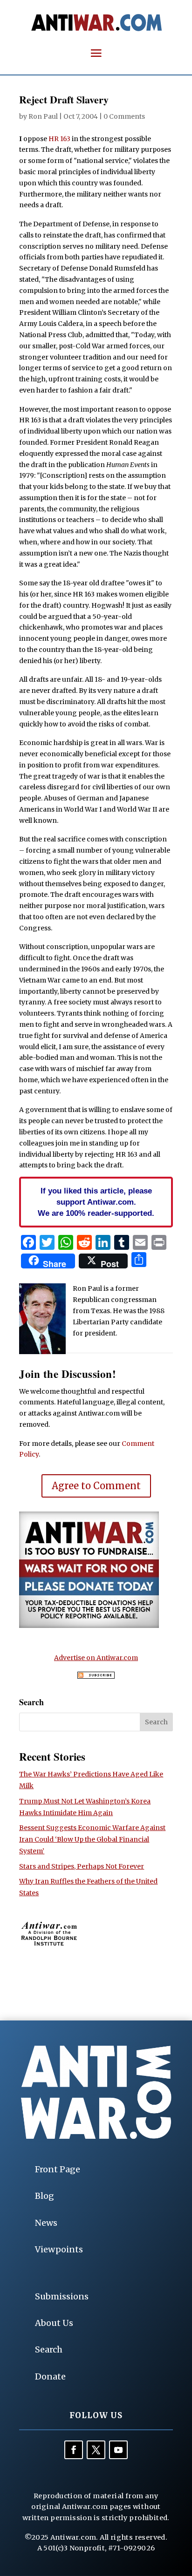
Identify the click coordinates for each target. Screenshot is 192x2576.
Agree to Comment (96, 1486)
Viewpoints (59, 2249)
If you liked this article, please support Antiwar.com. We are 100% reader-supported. (96, 1202)
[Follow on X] (96, 2450)
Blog (45, 2196)
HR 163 (59, 139)
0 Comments (124, 116)
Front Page (58, 2169)
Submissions (62, 2296)
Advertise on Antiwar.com (96, 1658)
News (46, 2223)
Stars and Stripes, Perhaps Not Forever (82, 1866)
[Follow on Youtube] (118, 2450)
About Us (54, 2323)
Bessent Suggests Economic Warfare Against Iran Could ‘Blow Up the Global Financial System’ (92, 1839)
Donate (50, 2376)
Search (49, 2349)
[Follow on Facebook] (74, 2450)
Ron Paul (43, 116)
